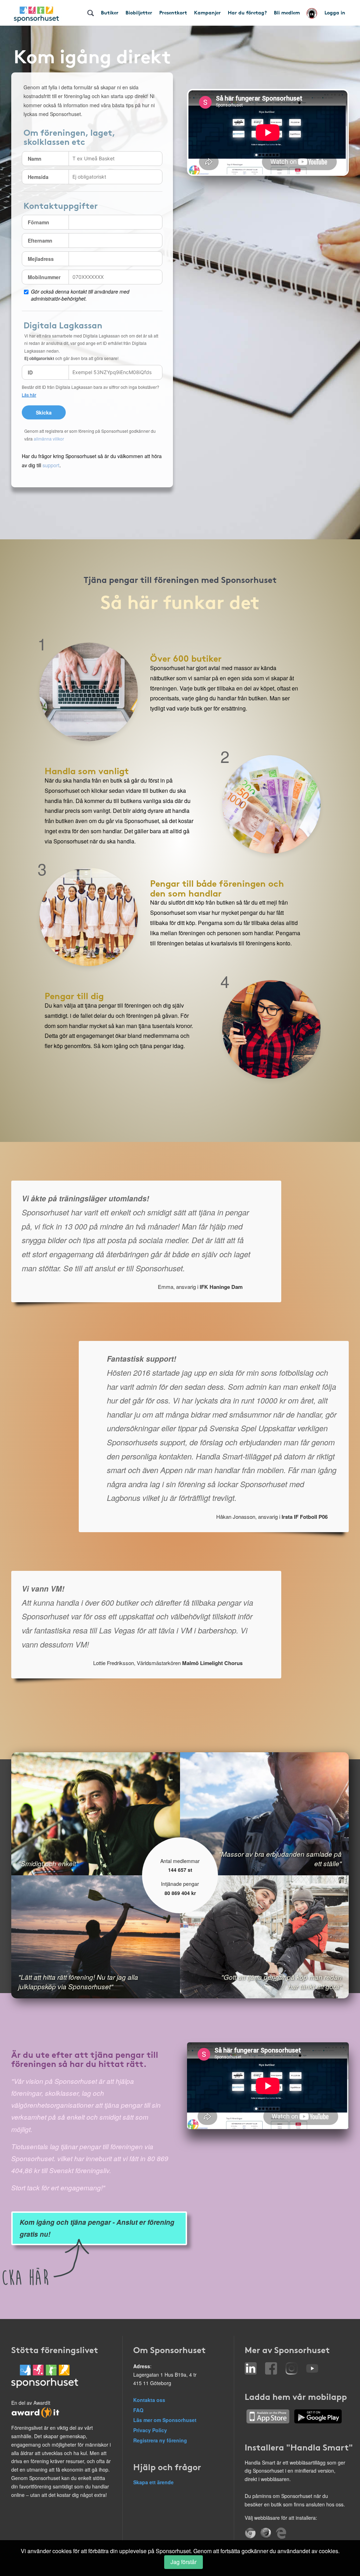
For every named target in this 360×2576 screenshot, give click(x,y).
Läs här (29, 395)
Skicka (44, 412)
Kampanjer (207, 12)
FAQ (138, 2410)
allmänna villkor (49, 439)
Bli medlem (287, 12)
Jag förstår (184, 2562)
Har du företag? (247, 12)
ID (30, 372)
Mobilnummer (44, 277)
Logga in (335, 12)
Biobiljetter (139, 12)
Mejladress (41, 259)
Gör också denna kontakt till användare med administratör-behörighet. (80, 295)
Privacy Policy (150, 2430)
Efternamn (40, 240)
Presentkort (173, 12)
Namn (35, 159)
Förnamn (38, 222)
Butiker (110, 12)
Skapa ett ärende (153, 2482)
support (51, 465)
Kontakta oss (149, 2400)
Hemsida (38, 177)
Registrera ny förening (160, 2440)
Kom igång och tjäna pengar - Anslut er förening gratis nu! (97, 2228)
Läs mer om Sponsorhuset (165, 2420)
